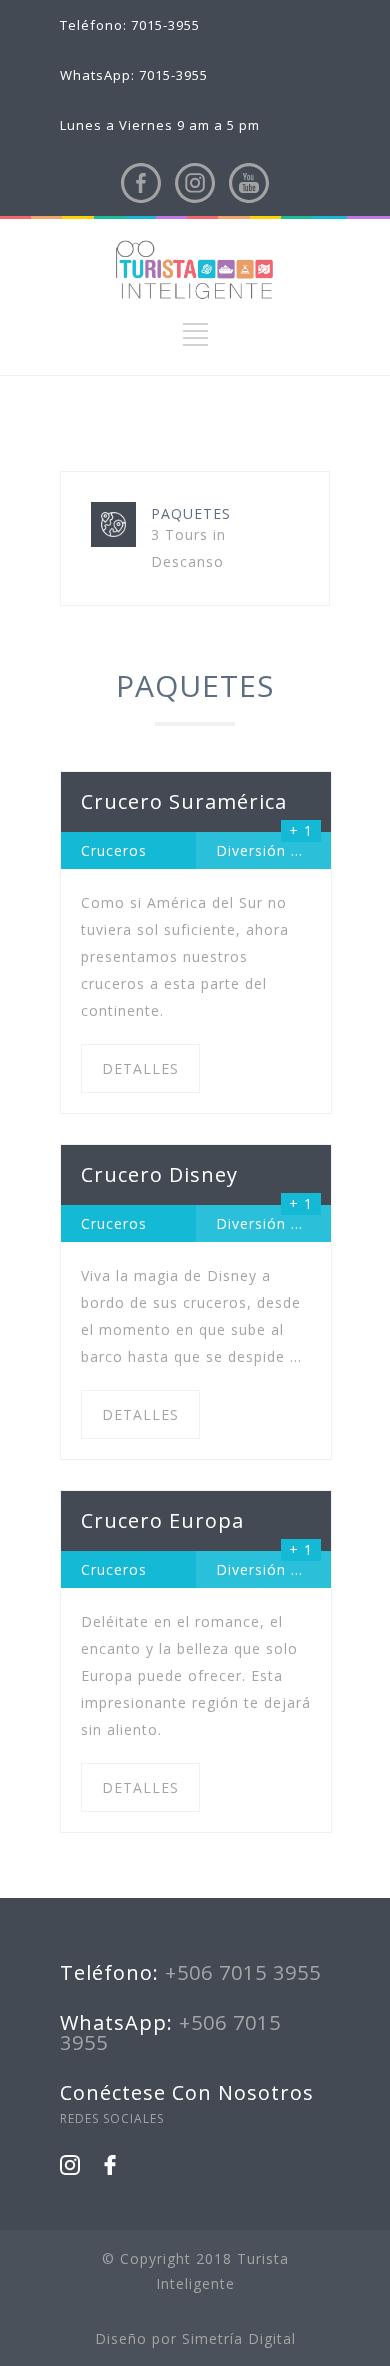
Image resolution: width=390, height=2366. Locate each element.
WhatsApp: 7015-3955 (134, 75)
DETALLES (140, 1068)
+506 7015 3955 (243, 1972)
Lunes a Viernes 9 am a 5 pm (160, 125)
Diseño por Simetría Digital (195, 2338)
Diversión (251, 850)
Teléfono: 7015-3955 (130, 25)
